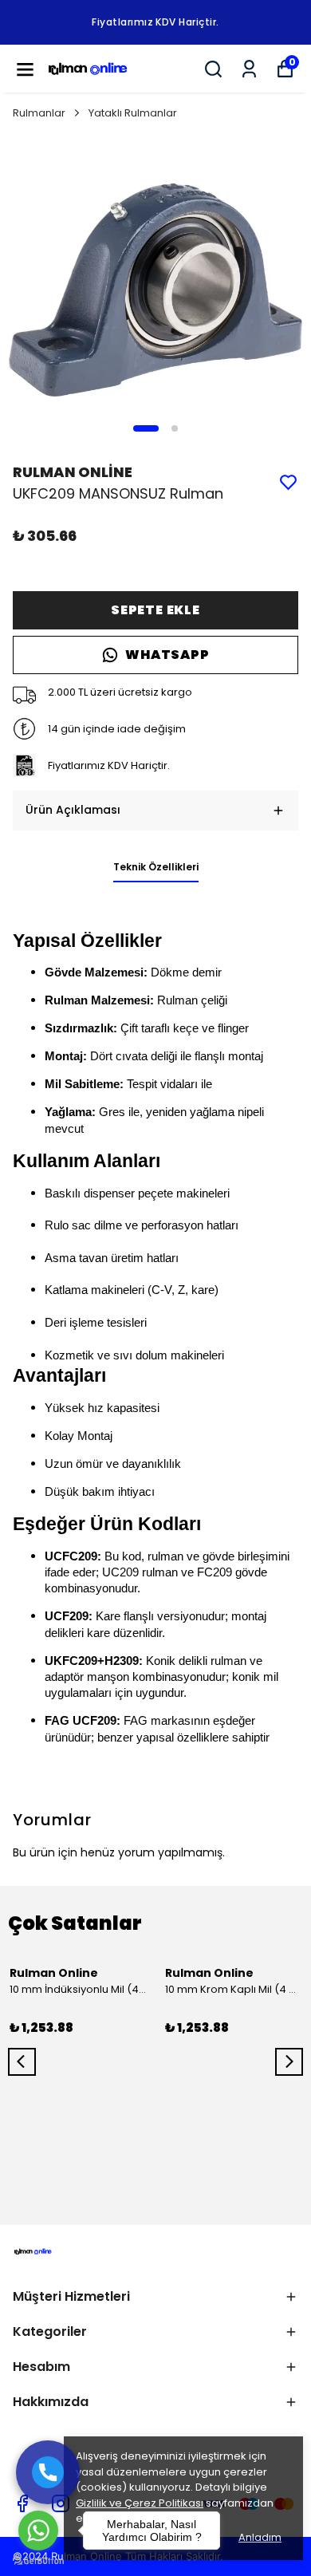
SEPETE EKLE (155, 610)
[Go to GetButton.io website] (38, 2560)
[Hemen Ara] (48, 2472)
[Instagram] (61, 2503)
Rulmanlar (39, 113)
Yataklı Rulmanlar (133, 113)
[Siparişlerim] (249, 69)
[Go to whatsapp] (38, 2531)
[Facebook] (22, 2503)
